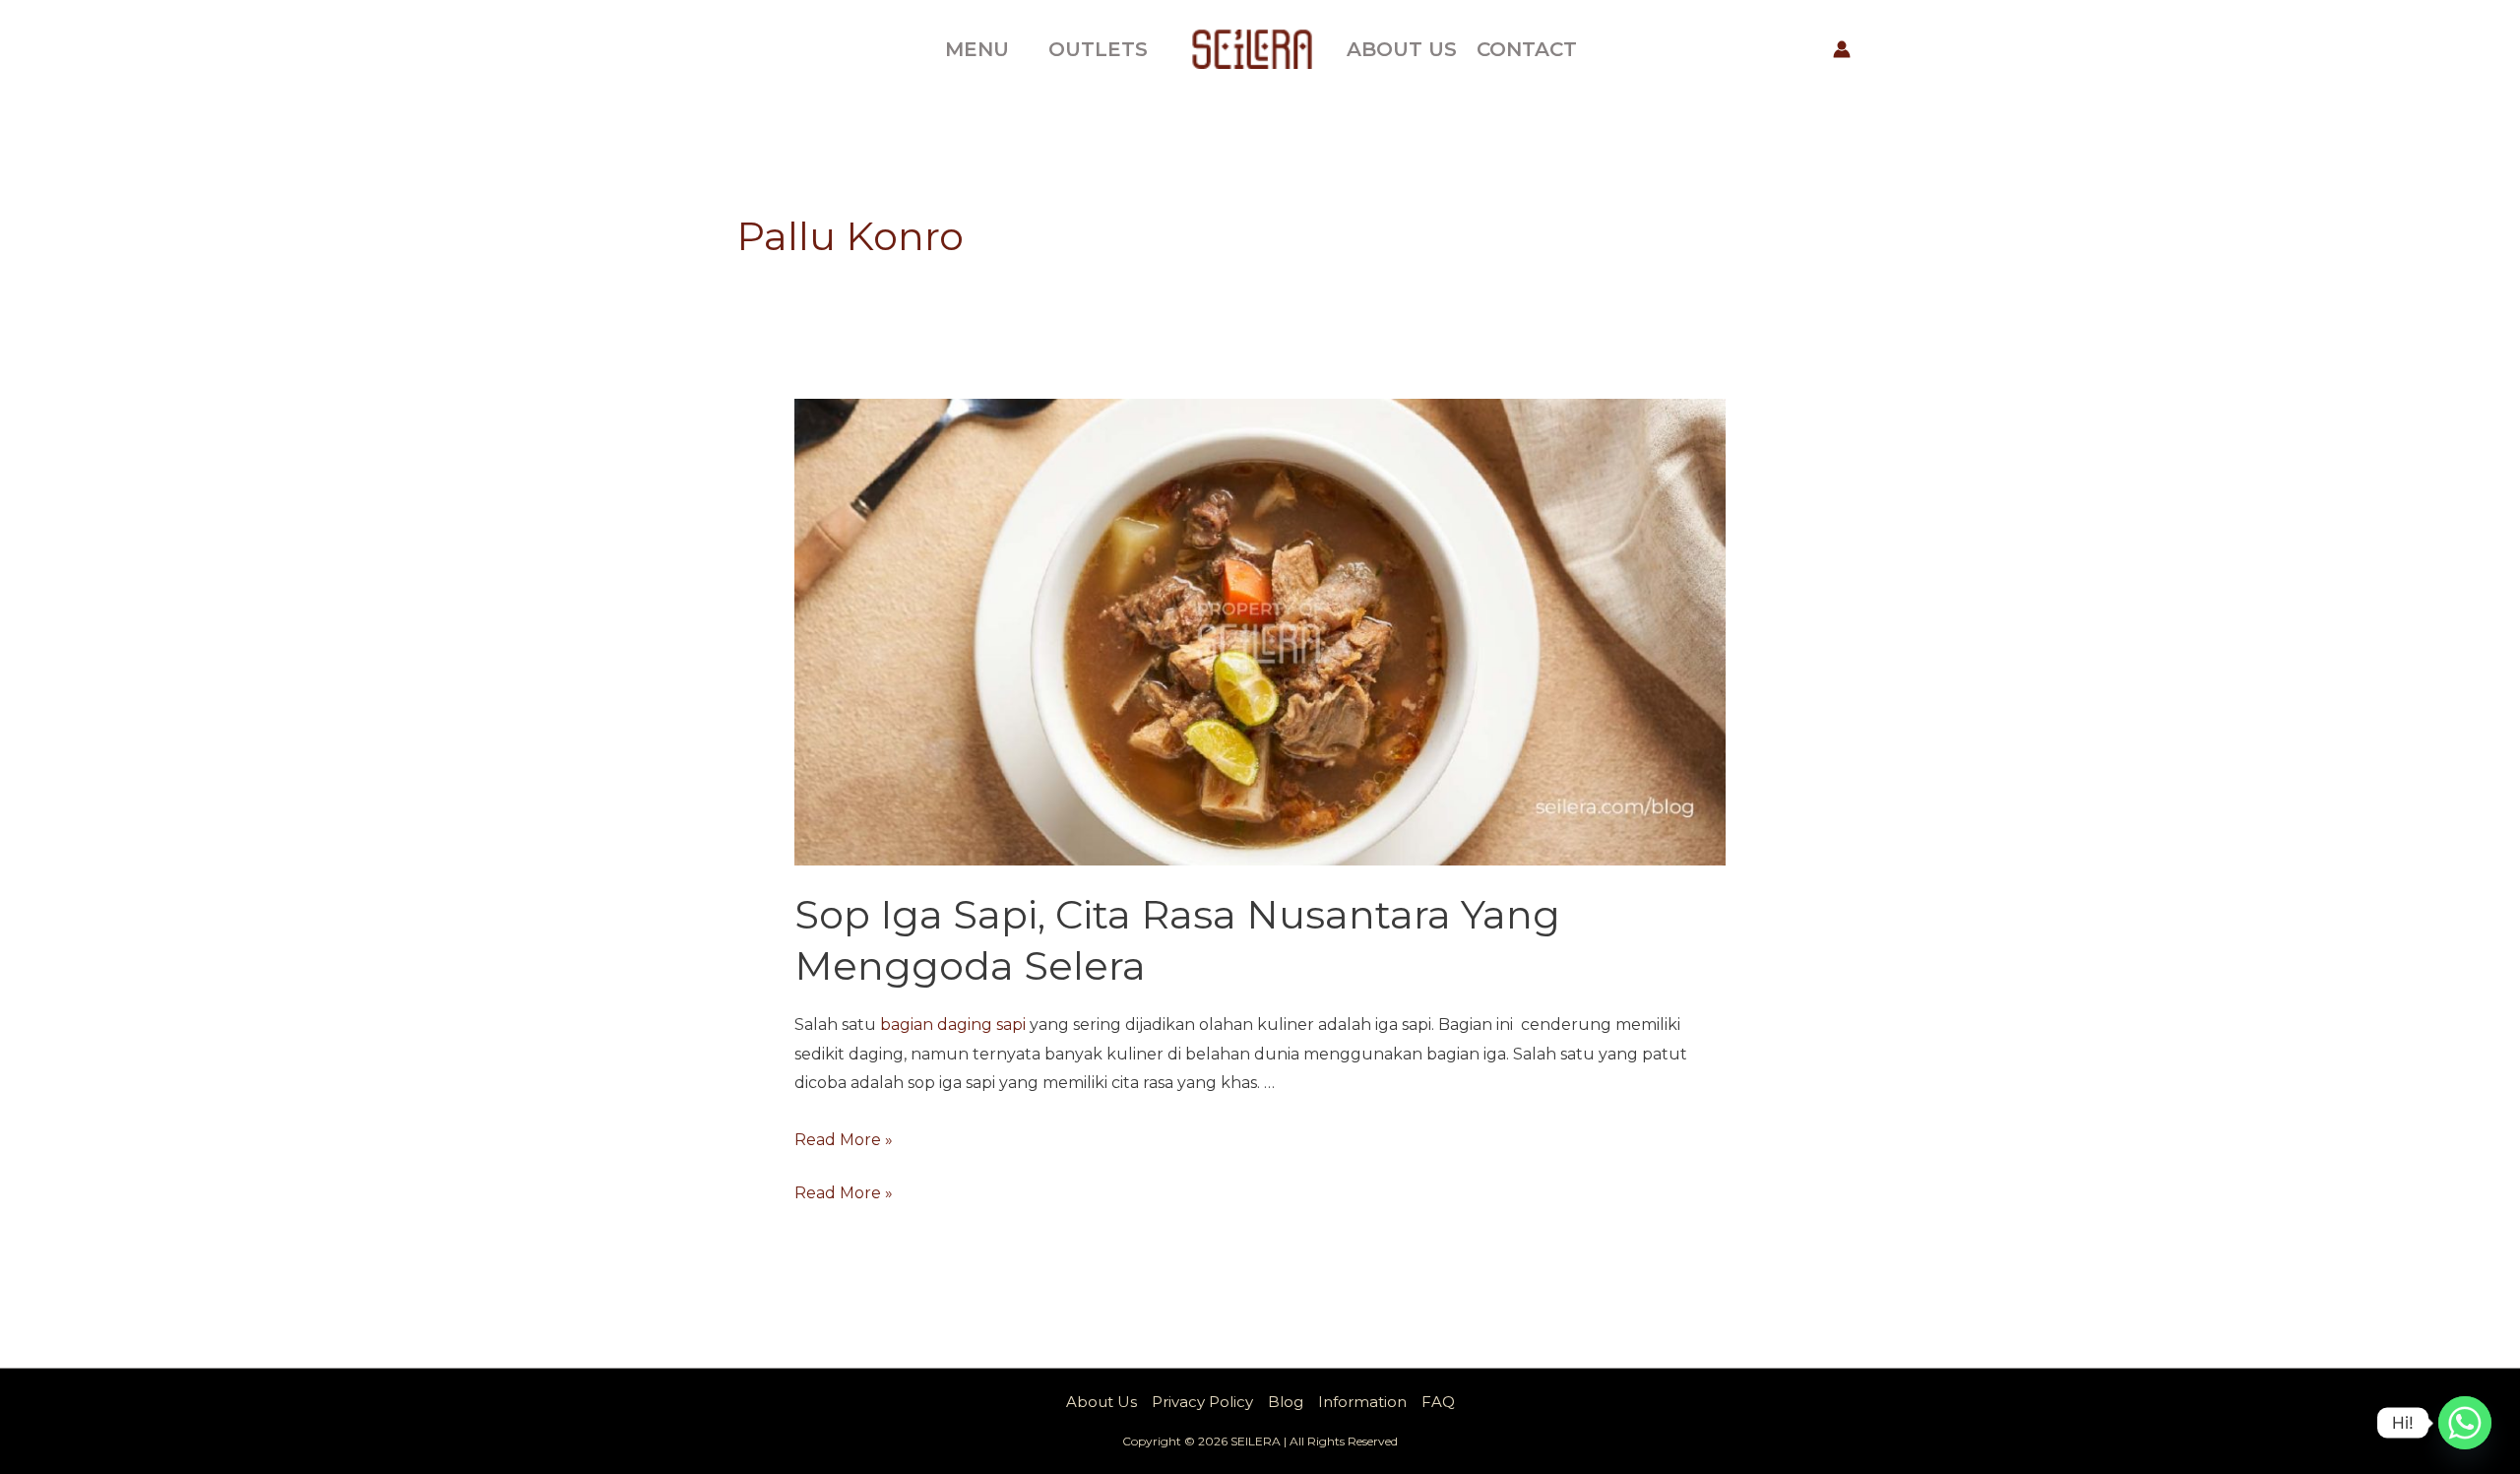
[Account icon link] (1842, 49)
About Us (1102, 1402)
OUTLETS (1098, 49)
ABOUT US (1402, 49)
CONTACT (1527, 49)
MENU (977, 49)
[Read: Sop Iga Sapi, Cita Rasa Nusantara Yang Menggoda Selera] (1260, 631)
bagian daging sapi (953, 1025)
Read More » (844, 1140)
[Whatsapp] (2465, 1423)
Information (1362, 1402)
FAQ (1438, 1402)
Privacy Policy (1202, 1402)
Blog (1286, 1402)
